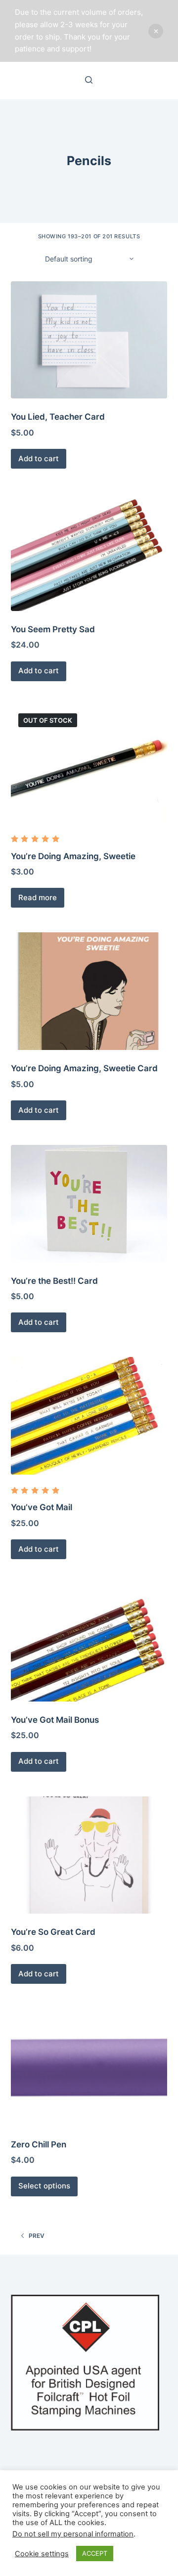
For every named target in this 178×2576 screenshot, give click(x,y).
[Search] (89, 80)
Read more (38, 897)
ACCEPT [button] (95, 2553)
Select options (44, 2186)
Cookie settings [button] (42, 2554)
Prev (37, 2236)
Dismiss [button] (156, 31)
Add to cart (39, 458)
